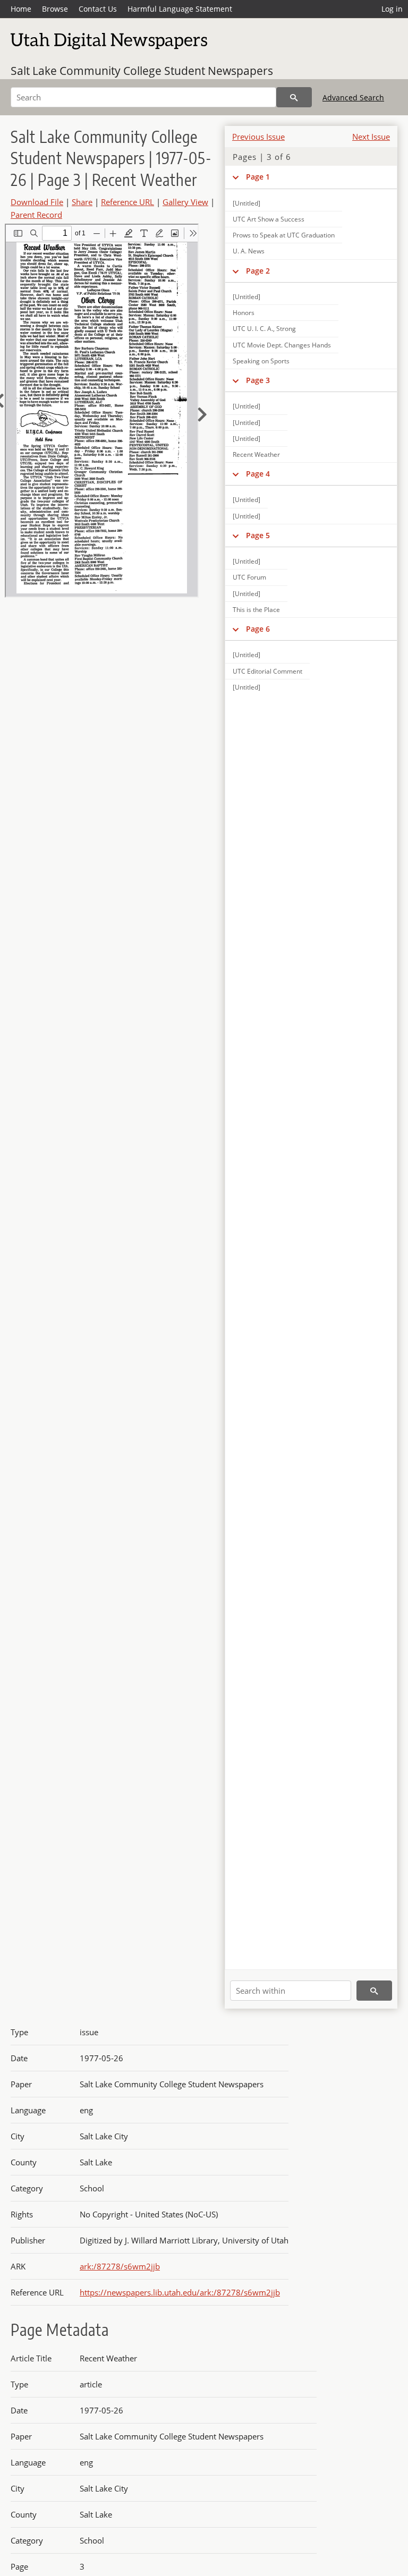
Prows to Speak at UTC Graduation (284, 235)
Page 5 (258, 535)
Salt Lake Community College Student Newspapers (142, 71)
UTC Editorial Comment (267, 671)
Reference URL (127, 202)
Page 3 (258, 380)
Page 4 (258, 474)
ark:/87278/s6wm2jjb (120, 2266)
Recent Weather (256, 454)
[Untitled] (246, 297)
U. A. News (249, 251)
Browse (55, 9)
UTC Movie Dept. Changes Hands (282, 345)
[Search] (294, 97)
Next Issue (371, 137)
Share (82, 202)
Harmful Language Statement (180, 9)
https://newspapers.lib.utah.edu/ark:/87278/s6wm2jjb (180, 2292)
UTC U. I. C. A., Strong (264, 329)
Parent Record (36, 215)
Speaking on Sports (261, 361)
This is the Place (256, 610)
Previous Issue (258, 137)
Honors (244, 313)
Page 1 (258, 177)
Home (21, 9)
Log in (392, 9)
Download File (37, 202)
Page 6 (258, 629)
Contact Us (98, 9)
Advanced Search (353, 97)
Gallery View (185, 202)
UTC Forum (249, 577)
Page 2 (258, 271)
